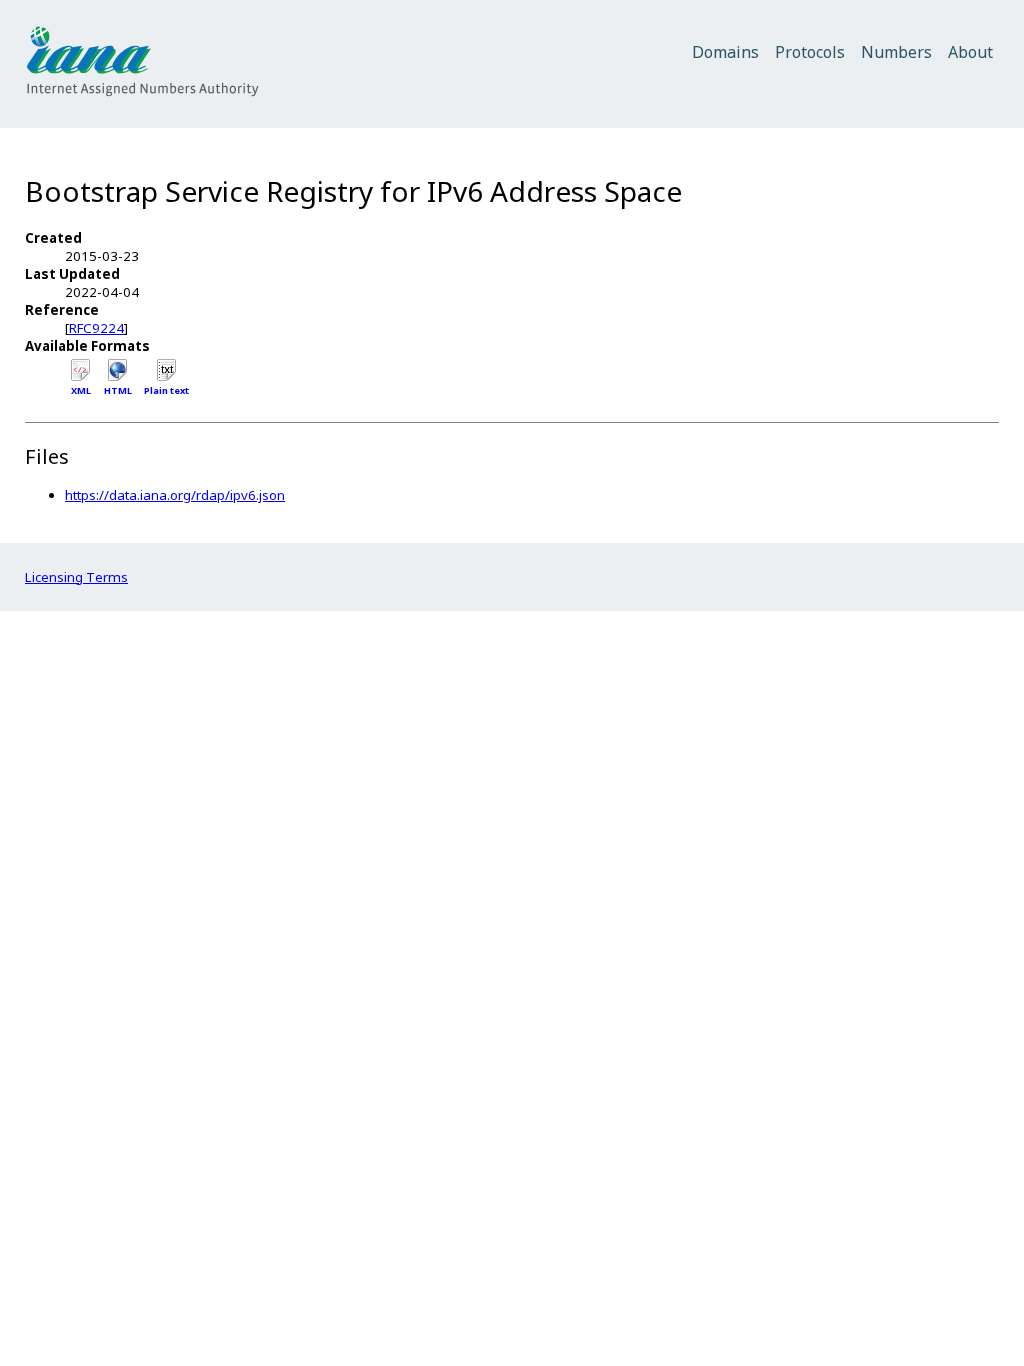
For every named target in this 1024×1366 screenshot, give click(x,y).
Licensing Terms (76, 577)
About (970, 52)
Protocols (810, 52)
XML (81, 390)
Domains (725, 52)
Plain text (166, 390)
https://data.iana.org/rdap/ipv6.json (175, 495)
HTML (118, 390)
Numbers (896, 52)
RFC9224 (96, 328)
